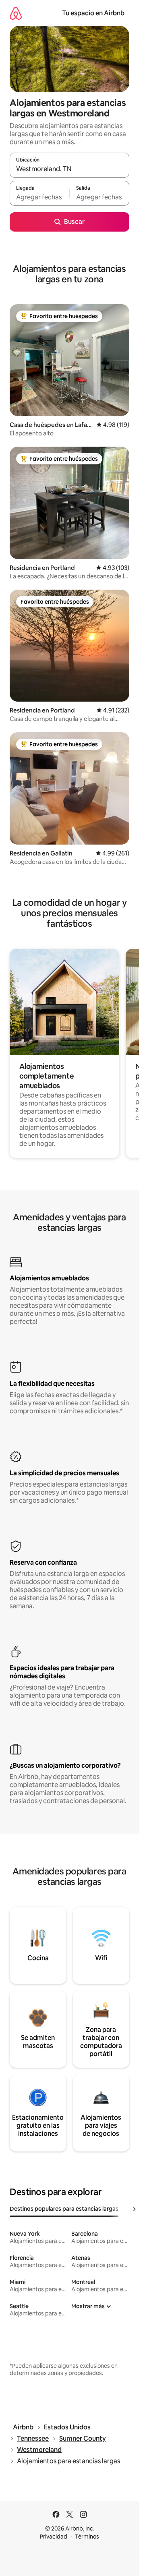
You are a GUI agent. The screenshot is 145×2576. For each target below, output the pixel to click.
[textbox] (39, 197)
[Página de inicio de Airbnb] (16, 13)
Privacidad (54, 2537)
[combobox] (69, 169)
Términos (87, 2537)
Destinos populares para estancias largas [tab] (64, 2209)
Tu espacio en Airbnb (93, 13)
